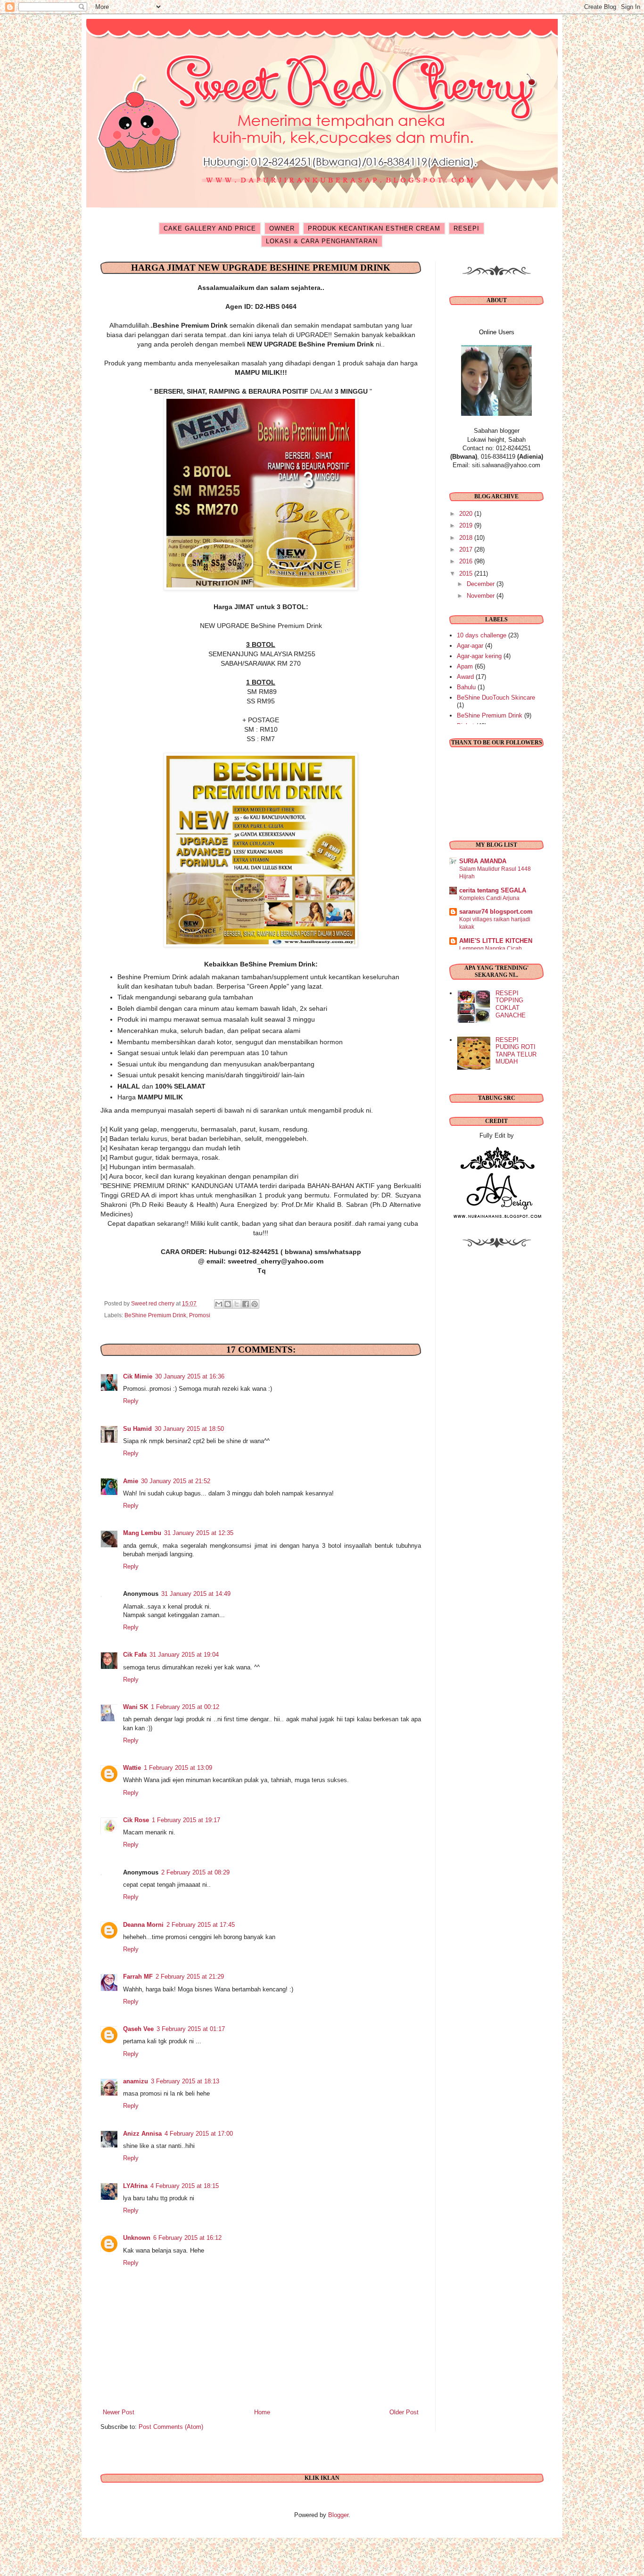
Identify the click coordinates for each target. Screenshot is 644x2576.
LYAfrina (135, 2186)
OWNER (282, 228)
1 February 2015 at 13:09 (178, 1768)
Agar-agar (470, 646)
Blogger (338, 2515)
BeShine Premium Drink (155, 1315)
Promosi (200, 1315)
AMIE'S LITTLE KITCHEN (496, 941)
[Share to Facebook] (246, 1304)
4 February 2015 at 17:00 (199, 2134)
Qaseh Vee (138, 2029)
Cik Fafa (135, 1655)
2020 (467, 514)
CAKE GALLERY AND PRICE (210, 228)
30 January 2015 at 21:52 (176, 1481)
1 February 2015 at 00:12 (185, 1707)
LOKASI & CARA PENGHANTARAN (322, 241)
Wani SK (136, 1707)
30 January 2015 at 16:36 (190, 1376)
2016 (467, 561)
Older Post (404, 2412)
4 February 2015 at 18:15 (185, 2186)
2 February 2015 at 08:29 (195, 1872)
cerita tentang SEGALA (493, 890)
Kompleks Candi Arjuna (489, 898)
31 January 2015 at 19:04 (184, 1655)
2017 (467, 549)
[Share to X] (237, 1304)
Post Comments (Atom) (171, 2427)
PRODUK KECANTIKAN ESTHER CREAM (374, 228)
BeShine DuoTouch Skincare (496, 698)
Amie (131, 1481)
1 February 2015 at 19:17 (186, 1820)
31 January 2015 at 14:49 (196, 1594)
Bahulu (466, 687)
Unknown (137, 2238)
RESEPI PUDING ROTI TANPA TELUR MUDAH (516, 1051)
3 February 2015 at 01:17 (191, 2029)
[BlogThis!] (228, 1304)
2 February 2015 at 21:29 (190, 1977)
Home (262, 2412)
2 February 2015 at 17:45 (201, 1925)
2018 (467, 538)
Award (465, 677)
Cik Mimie (138, 1376)
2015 (467, 574)
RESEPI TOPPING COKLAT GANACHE (511, 1004)
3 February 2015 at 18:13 (185, 2081)
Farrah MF (138, 1977)
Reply (131, 1401)
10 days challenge (482, 635)
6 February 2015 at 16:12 (187, 2238)
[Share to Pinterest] (255, 1304)
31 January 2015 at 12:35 (199, 1533)
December (482, 584)
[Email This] (219, 1304)
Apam (465, 666)
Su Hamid (137, 1429)
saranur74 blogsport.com (496, 912)
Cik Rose (136, 1820)
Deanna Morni (143, 1925)
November (482, 596)
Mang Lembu (142, 1533)
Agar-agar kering (479, 656)
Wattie (132, 1768)
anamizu (136, 2081)
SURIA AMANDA (483, 861)
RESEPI (466, 228)
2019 (467, 525)
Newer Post (119, 2412)
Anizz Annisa (142, 2134)
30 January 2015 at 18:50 (189, 1429)
